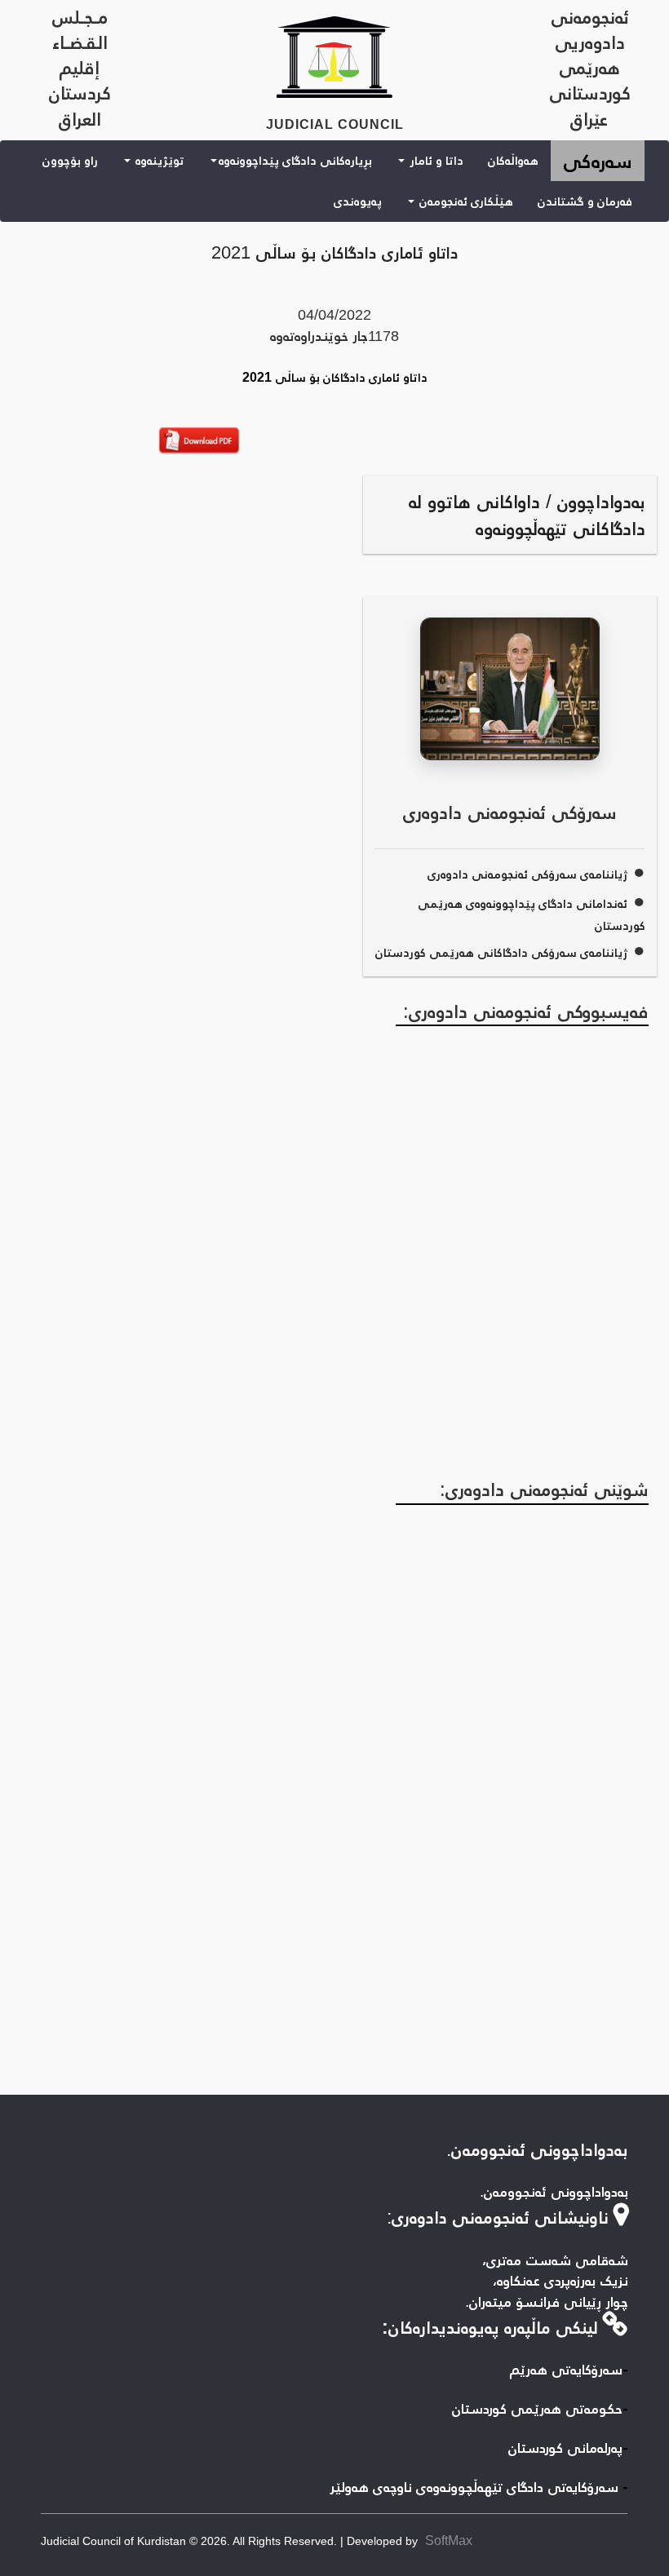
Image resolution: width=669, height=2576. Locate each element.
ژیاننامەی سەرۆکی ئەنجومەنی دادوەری (527, 874)
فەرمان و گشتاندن (585, 201)
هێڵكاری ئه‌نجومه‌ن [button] (465, 201)
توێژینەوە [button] (158, 160)
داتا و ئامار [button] (435, 160)
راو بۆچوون (70, 160)
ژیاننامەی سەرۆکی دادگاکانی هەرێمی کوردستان (501, 952)
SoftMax (449, 2541)
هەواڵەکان (513, 160)
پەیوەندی (358, 201)
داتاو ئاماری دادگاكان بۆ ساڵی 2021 (335, 252)
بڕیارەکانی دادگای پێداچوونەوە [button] (295, 160)
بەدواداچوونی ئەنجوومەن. (537, 2149)
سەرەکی (591, 160)
